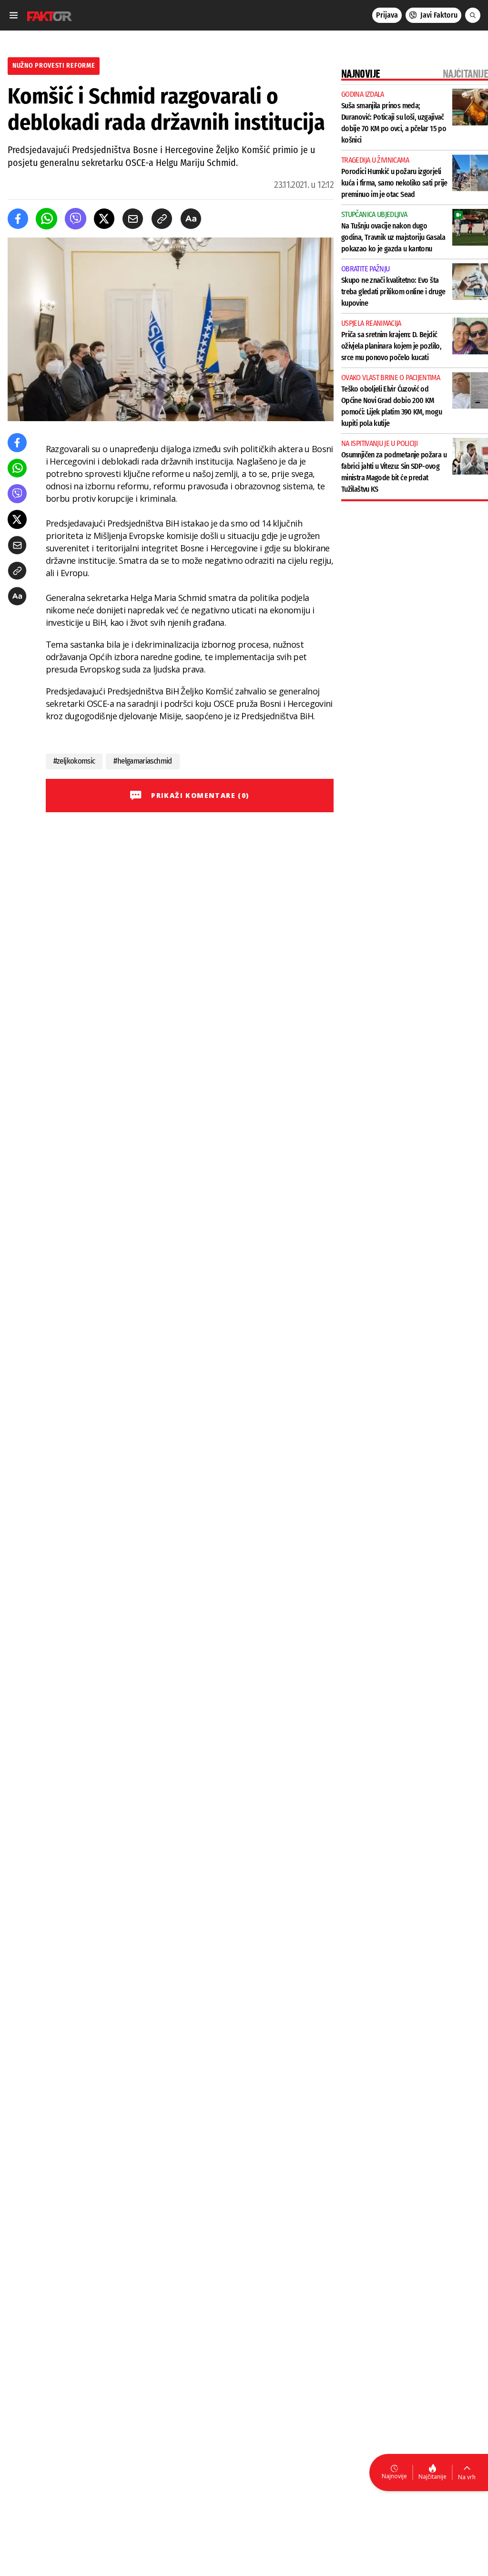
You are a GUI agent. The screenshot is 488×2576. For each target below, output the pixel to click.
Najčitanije (432, 2477)
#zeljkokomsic (74, 761)
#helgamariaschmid (142, 761)
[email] (133, 219)
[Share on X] (104, 219)
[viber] (76, 219)
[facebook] (18, 219)
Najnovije (394, 2476)
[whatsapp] (46, 219)
